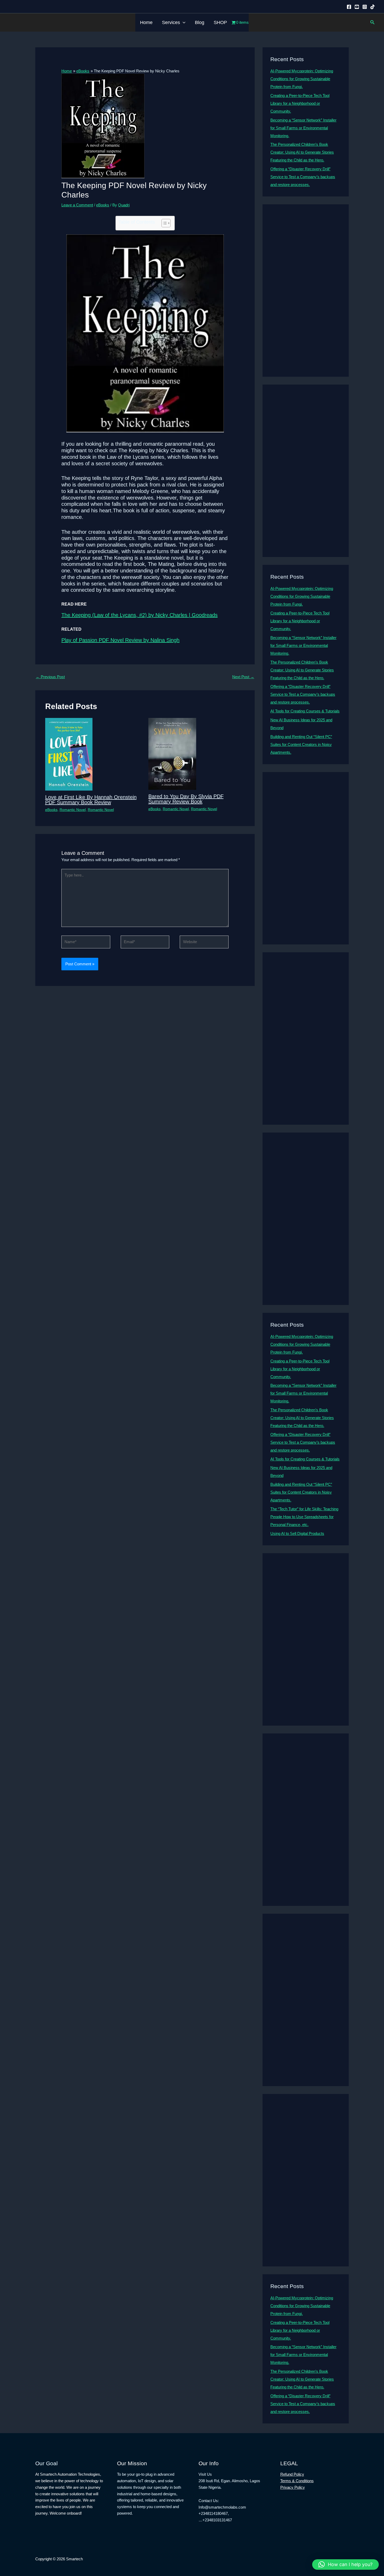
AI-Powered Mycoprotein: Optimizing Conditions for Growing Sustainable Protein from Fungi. (302, 79)
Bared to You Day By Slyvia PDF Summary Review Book (186, 799)
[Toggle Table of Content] (163, 223)
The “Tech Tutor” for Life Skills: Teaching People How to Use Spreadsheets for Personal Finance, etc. (304, 1517)
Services (171, 22)
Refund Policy (292, 2474)
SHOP (220, 22)
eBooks (103, 205)
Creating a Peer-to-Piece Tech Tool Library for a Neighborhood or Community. (300, 103)
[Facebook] (349, 7)
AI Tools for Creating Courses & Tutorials (305, 711)
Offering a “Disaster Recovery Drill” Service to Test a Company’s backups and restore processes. (303, 177)
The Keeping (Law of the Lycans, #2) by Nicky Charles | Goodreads (139, 615)
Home (146, 22)
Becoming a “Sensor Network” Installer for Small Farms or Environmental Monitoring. (303, 128)
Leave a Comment (77, 205)
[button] (183, 22)
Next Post (243, 677)
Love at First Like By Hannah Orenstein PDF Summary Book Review (91, 800)
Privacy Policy (293, 2487)
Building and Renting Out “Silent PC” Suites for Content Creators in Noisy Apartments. (301, 744)
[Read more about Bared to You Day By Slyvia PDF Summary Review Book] (172, 753)
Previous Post (50, 677)
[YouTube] (357, 7)
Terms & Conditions (297, 2481)
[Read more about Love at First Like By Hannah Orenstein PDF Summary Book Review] (69, 754)
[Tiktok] (373, 7)
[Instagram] (365, 7)
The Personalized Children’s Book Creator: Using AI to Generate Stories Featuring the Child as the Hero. (302, 152)
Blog (200, 22)
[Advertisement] (306, 291)
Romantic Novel (73, 810)
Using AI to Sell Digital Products (297, 1533)
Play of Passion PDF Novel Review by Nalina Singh (120, 640)
